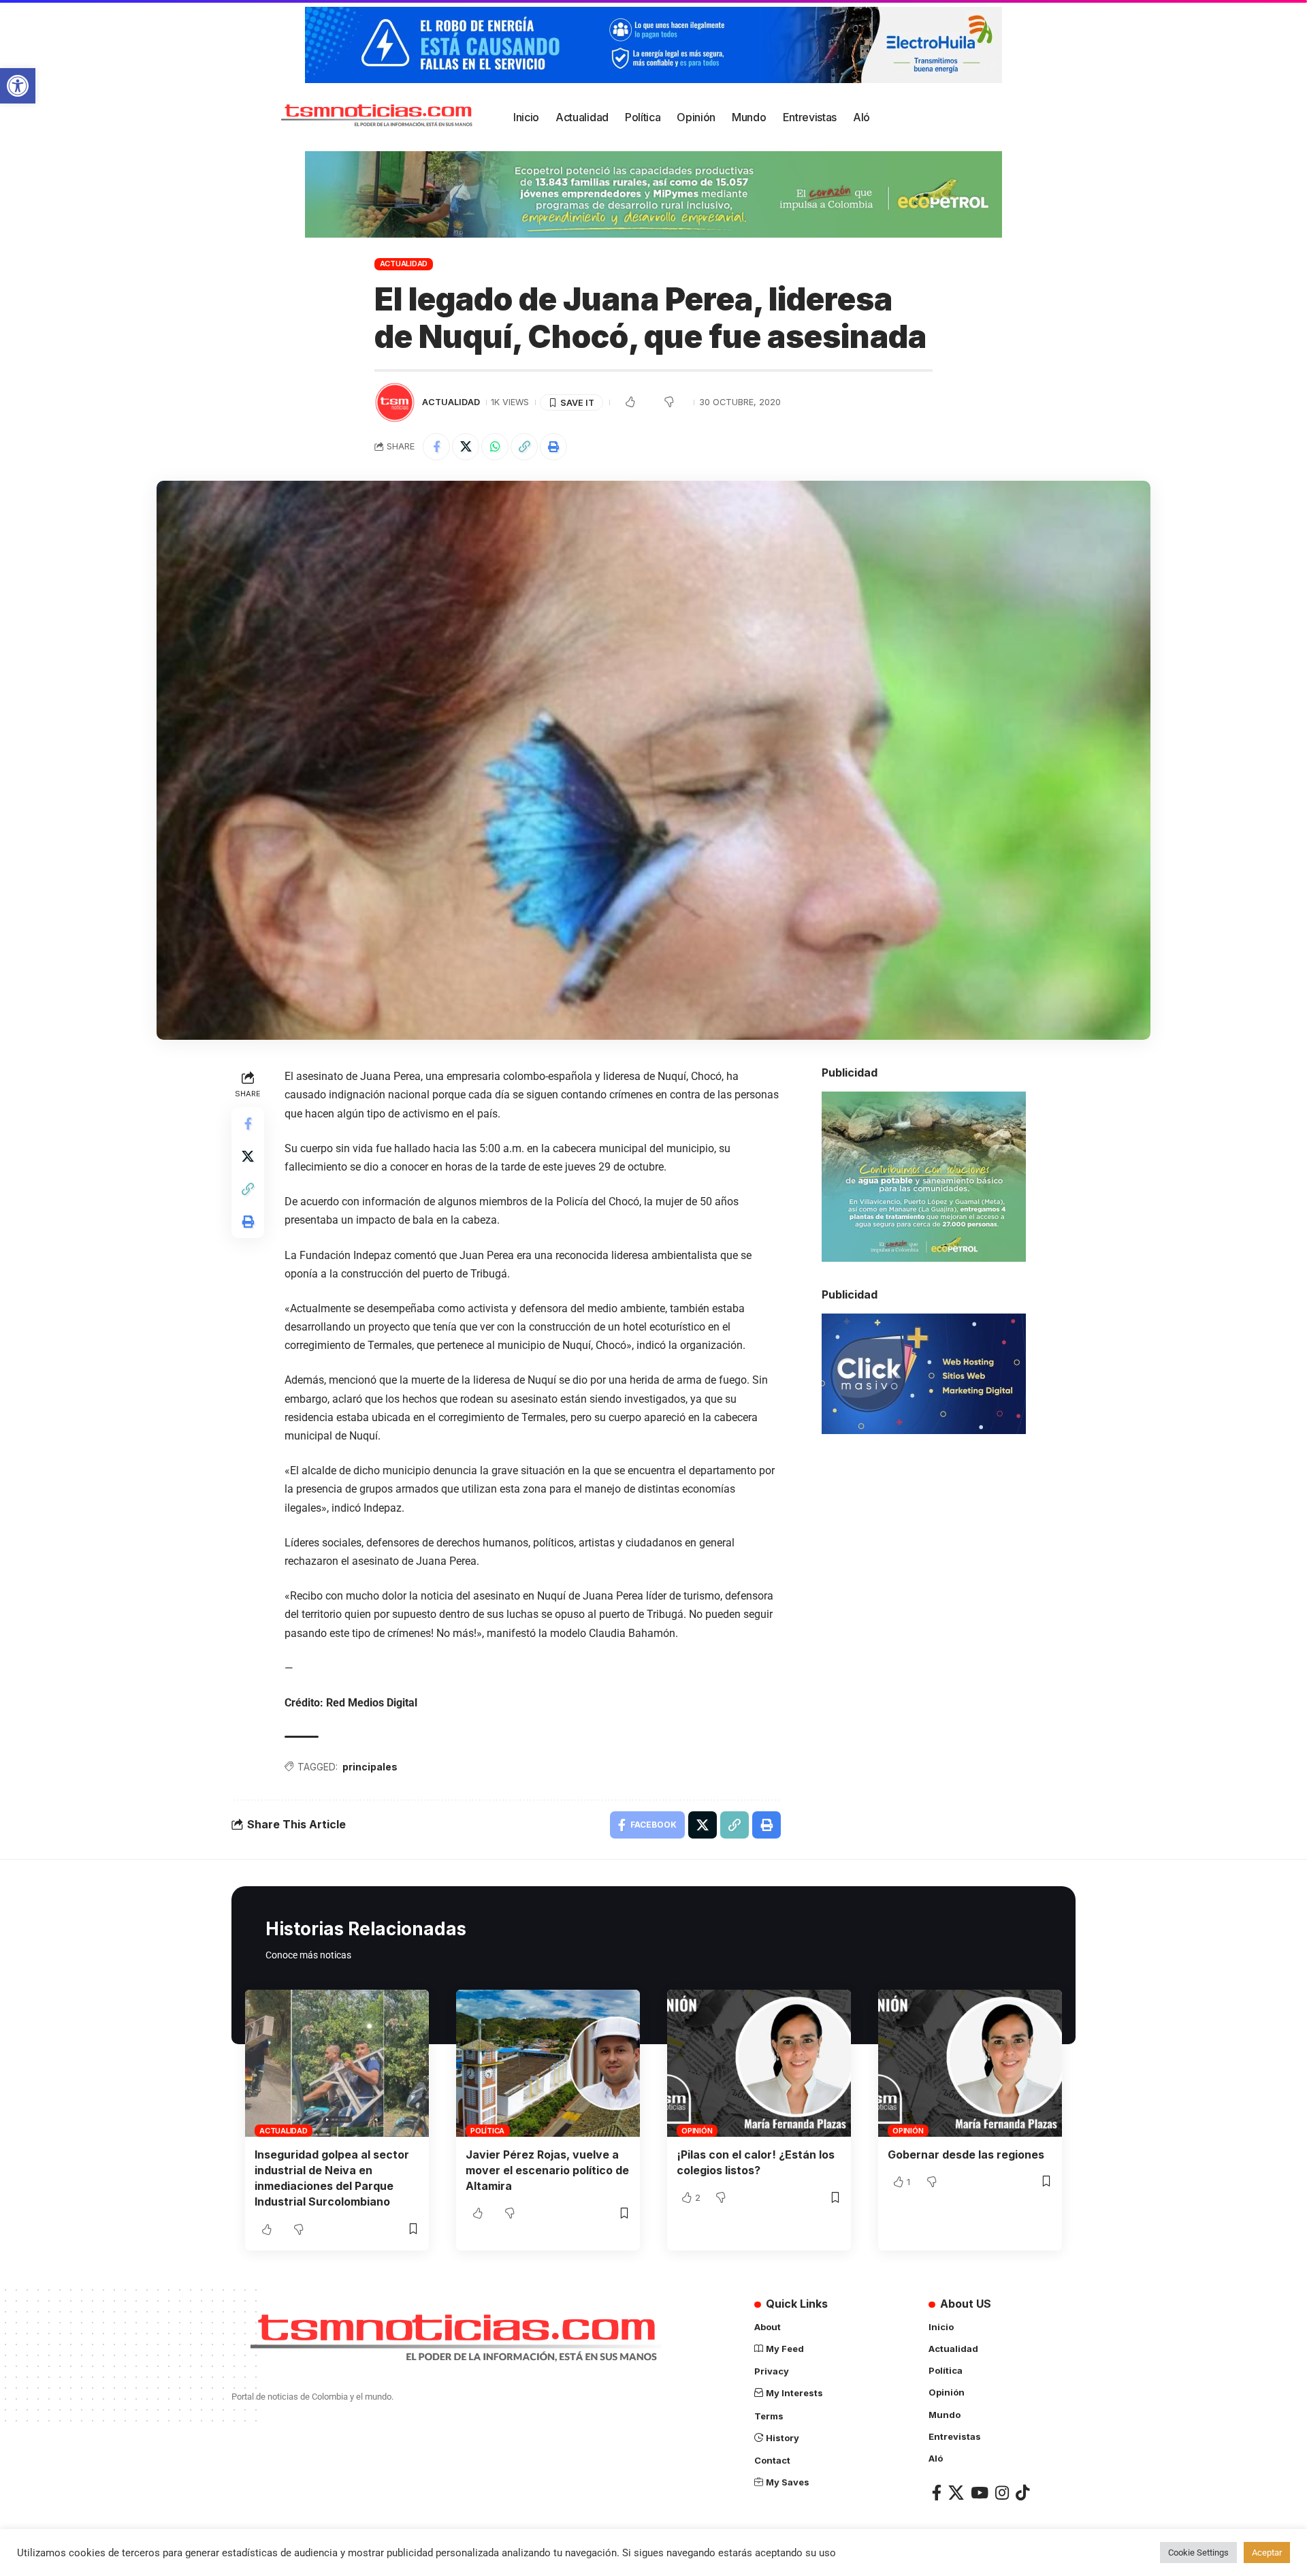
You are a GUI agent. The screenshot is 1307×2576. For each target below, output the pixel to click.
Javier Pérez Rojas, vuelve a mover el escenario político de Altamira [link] (547, 2170)
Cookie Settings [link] (1198, 2553)
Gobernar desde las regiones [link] (966, 2154)
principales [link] (370, 1767)
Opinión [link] (697, 2131)
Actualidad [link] (404, 264)
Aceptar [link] (1267, 2553)
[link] (18, 86)
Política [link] (487, 2131)
